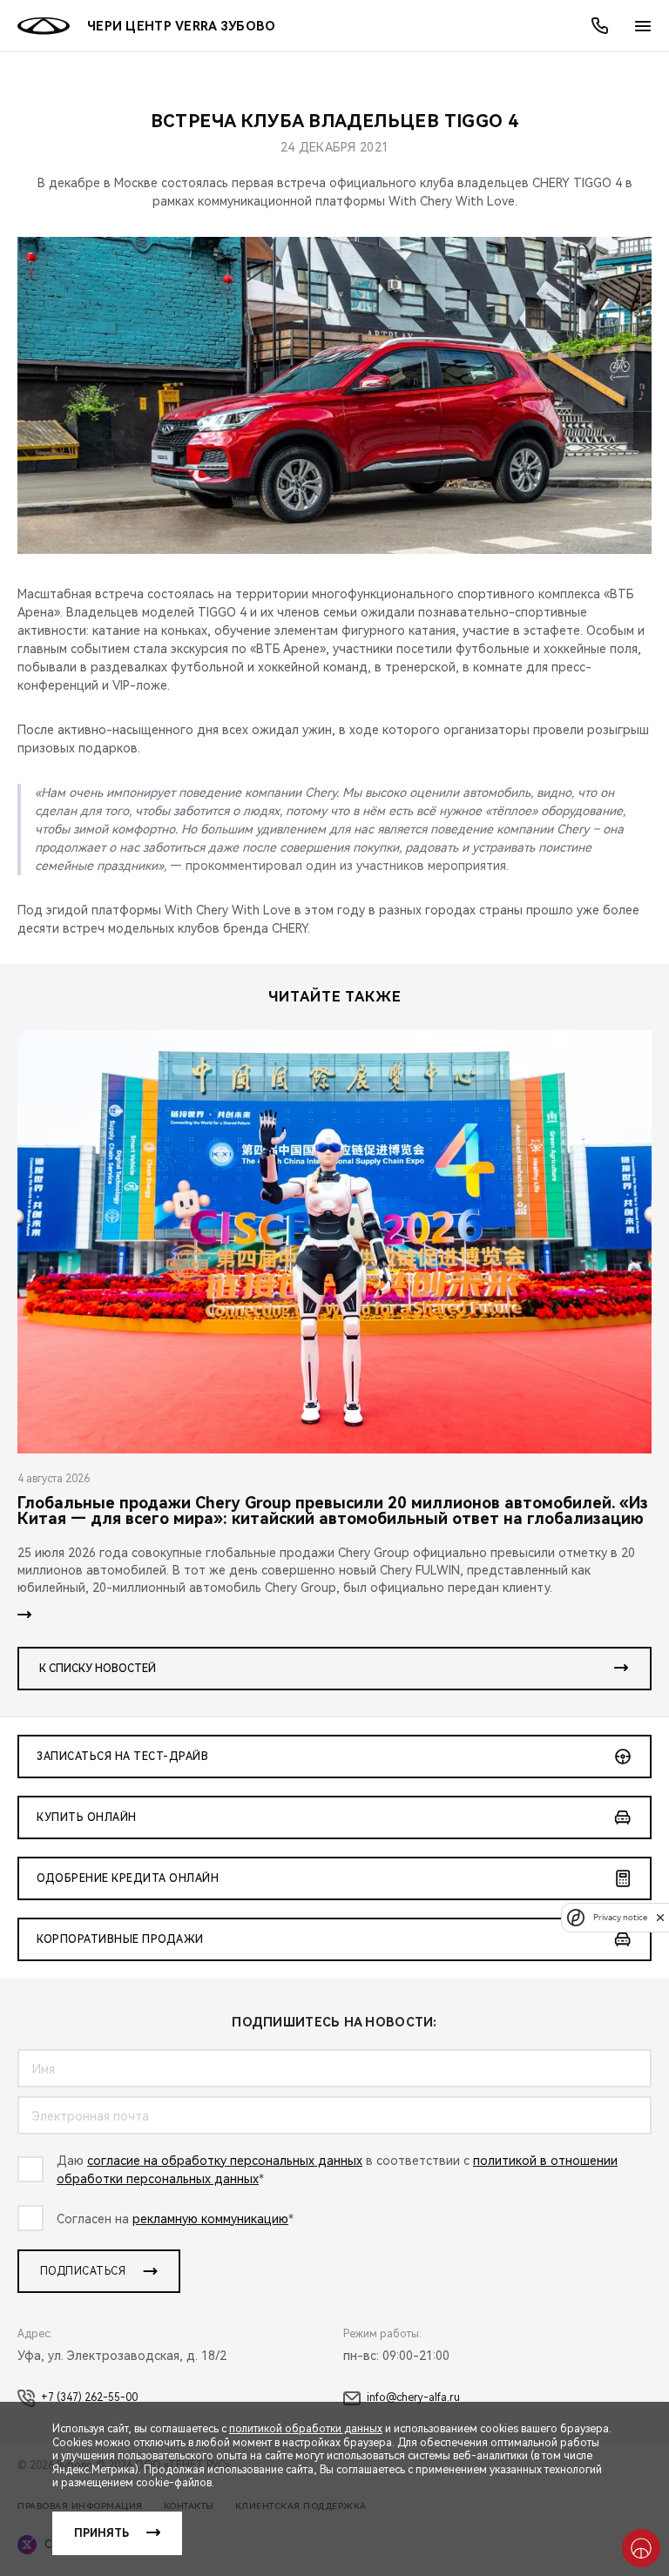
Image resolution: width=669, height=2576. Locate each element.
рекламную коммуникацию (210, 2219)
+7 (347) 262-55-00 (89, 2397)
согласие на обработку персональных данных (225, 2161)
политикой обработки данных (306, 2429)
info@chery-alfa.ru (413, 2397)
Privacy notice (620, 1917)
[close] (660, 1917)
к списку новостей (98, 1669)
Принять (101, 2533)
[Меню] (643, 26)
